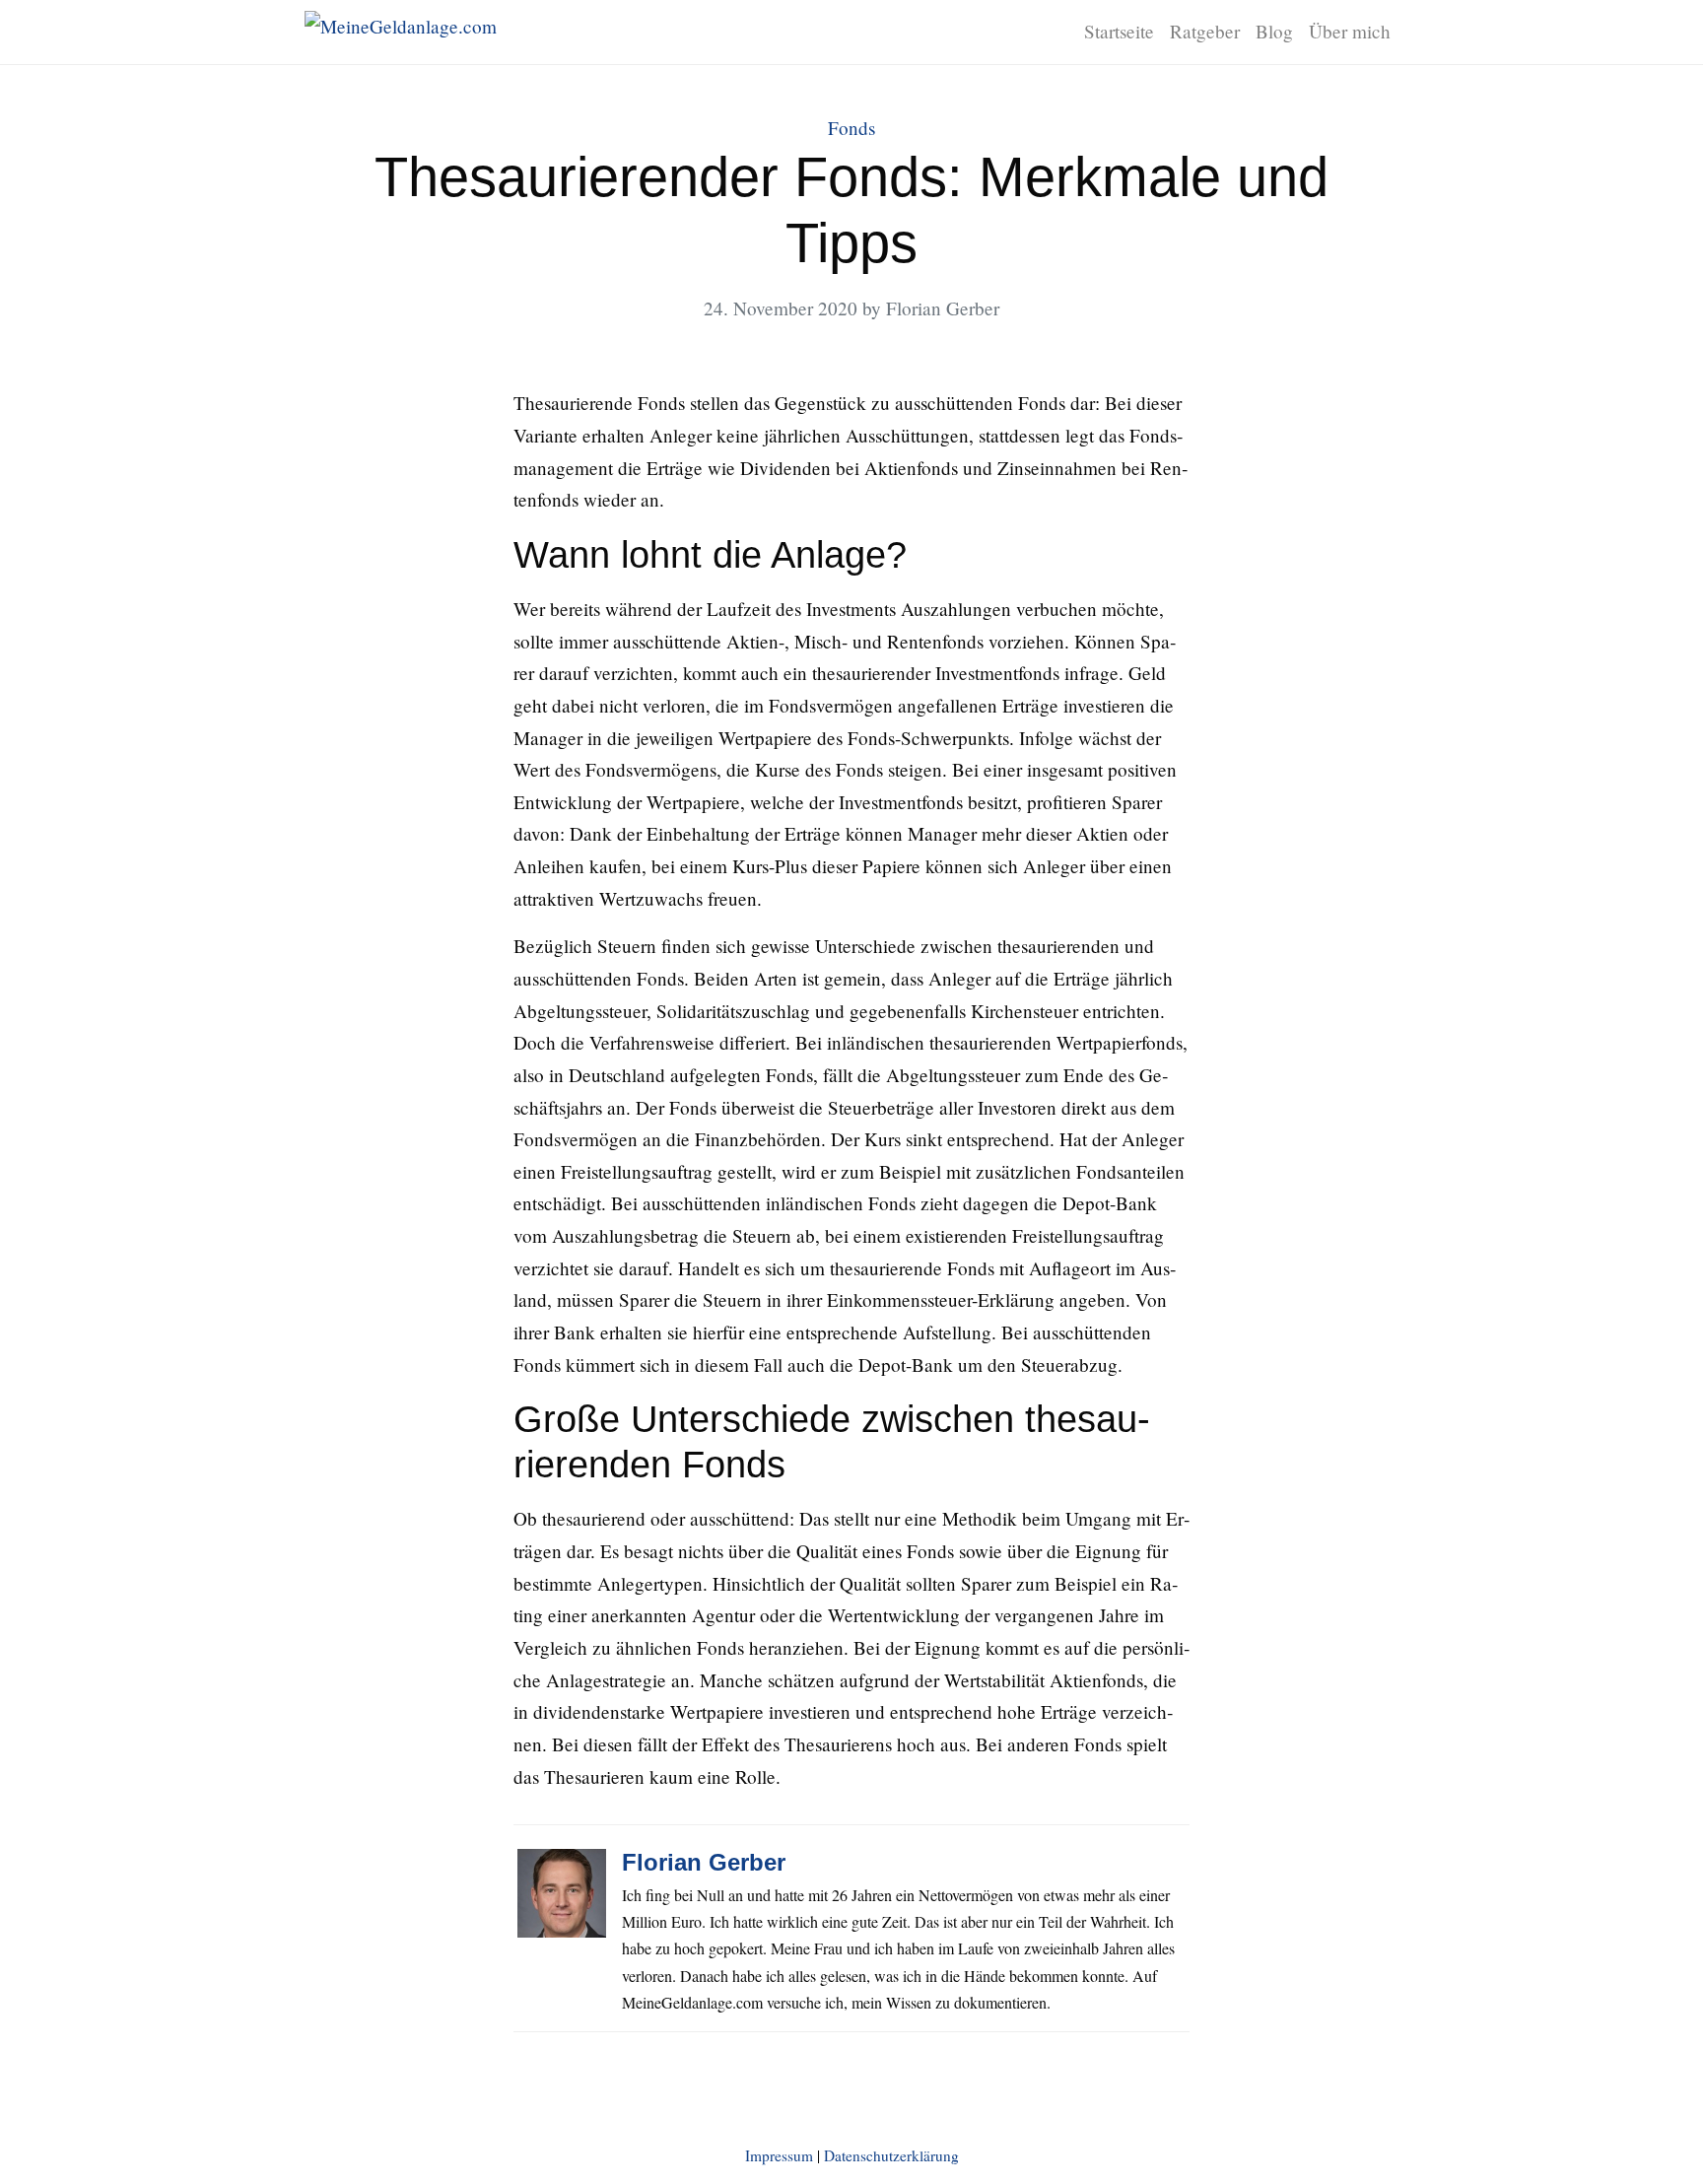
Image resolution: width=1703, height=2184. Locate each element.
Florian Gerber (704, 1862)
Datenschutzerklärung (891, 2155)
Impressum (779, 2155)
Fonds (851, 128)
